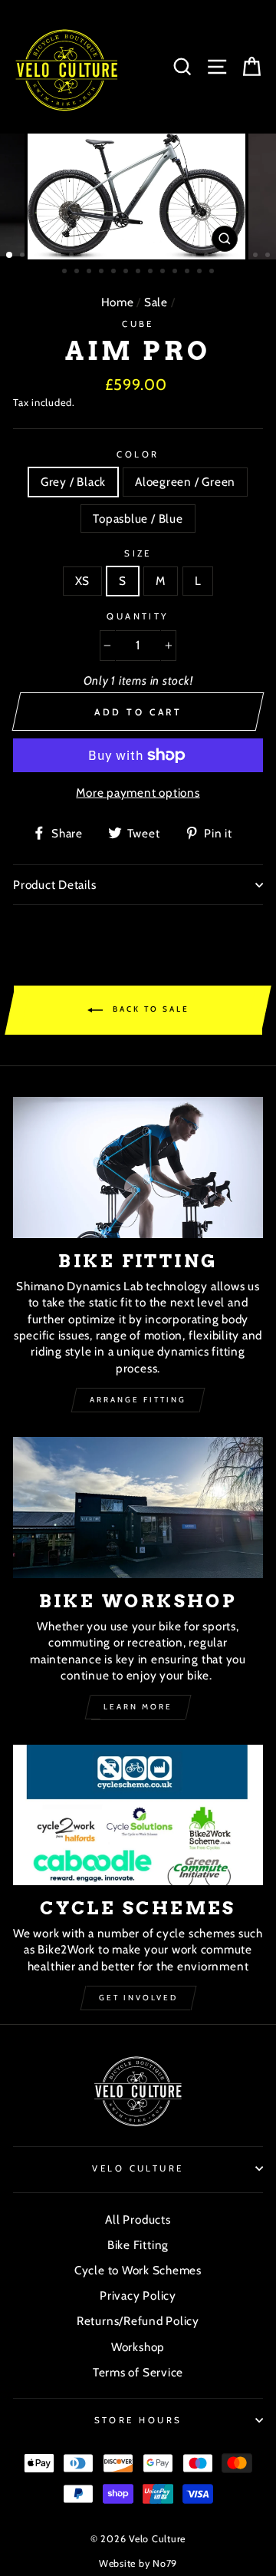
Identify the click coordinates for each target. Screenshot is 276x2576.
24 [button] (78, 272)
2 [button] (24, 256)
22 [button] (269, 256)
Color (138, 454)
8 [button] (97, 256)
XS (83, 581)
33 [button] (189, 272)
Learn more (138, 1707)
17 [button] (208, 256)
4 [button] (48, 256)
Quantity (138, 616)
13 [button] (159, 256)
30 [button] (152, 272)
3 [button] (36, 256)
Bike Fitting (138, 2245)
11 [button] (134, 256)
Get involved (138, 1998)
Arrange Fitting (138, 1400)
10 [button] (122, 256)
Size (138, 553)
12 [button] (146, 256)
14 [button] (171, 256)
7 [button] (85, 256)
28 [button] (127, 272)
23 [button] (66, 272)
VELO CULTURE (138, 2168)
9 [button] (110, 256)
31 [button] (164, 272)
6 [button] (73, 256)
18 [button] (220, 256)
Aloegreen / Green (185, 482)
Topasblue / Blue (138, 519)
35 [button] (213, 272)
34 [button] (201, 272)
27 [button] (115, 272)
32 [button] (176, 272)
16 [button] (195, 256)
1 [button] (10, 256)
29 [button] (140, 272)
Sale (156, 302)
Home (118, 302)
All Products (138, 2219)
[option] (138, 197)
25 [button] (90, 272)
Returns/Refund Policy (138, 2321)
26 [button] (103, 272)
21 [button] (257, 256)
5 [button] (61, 256)
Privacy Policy (138, 2295)
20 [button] (245, 256)
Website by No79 (138, 2563)
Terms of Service (138, 2372)
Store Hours (138, 2420)
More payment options (138, 793)
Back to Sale (149, 1010)
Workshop (138, 2347)
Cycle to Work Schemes (138, 2270)
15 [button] (183, 256)
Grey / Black (73, 482)
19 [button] (232, 256)
